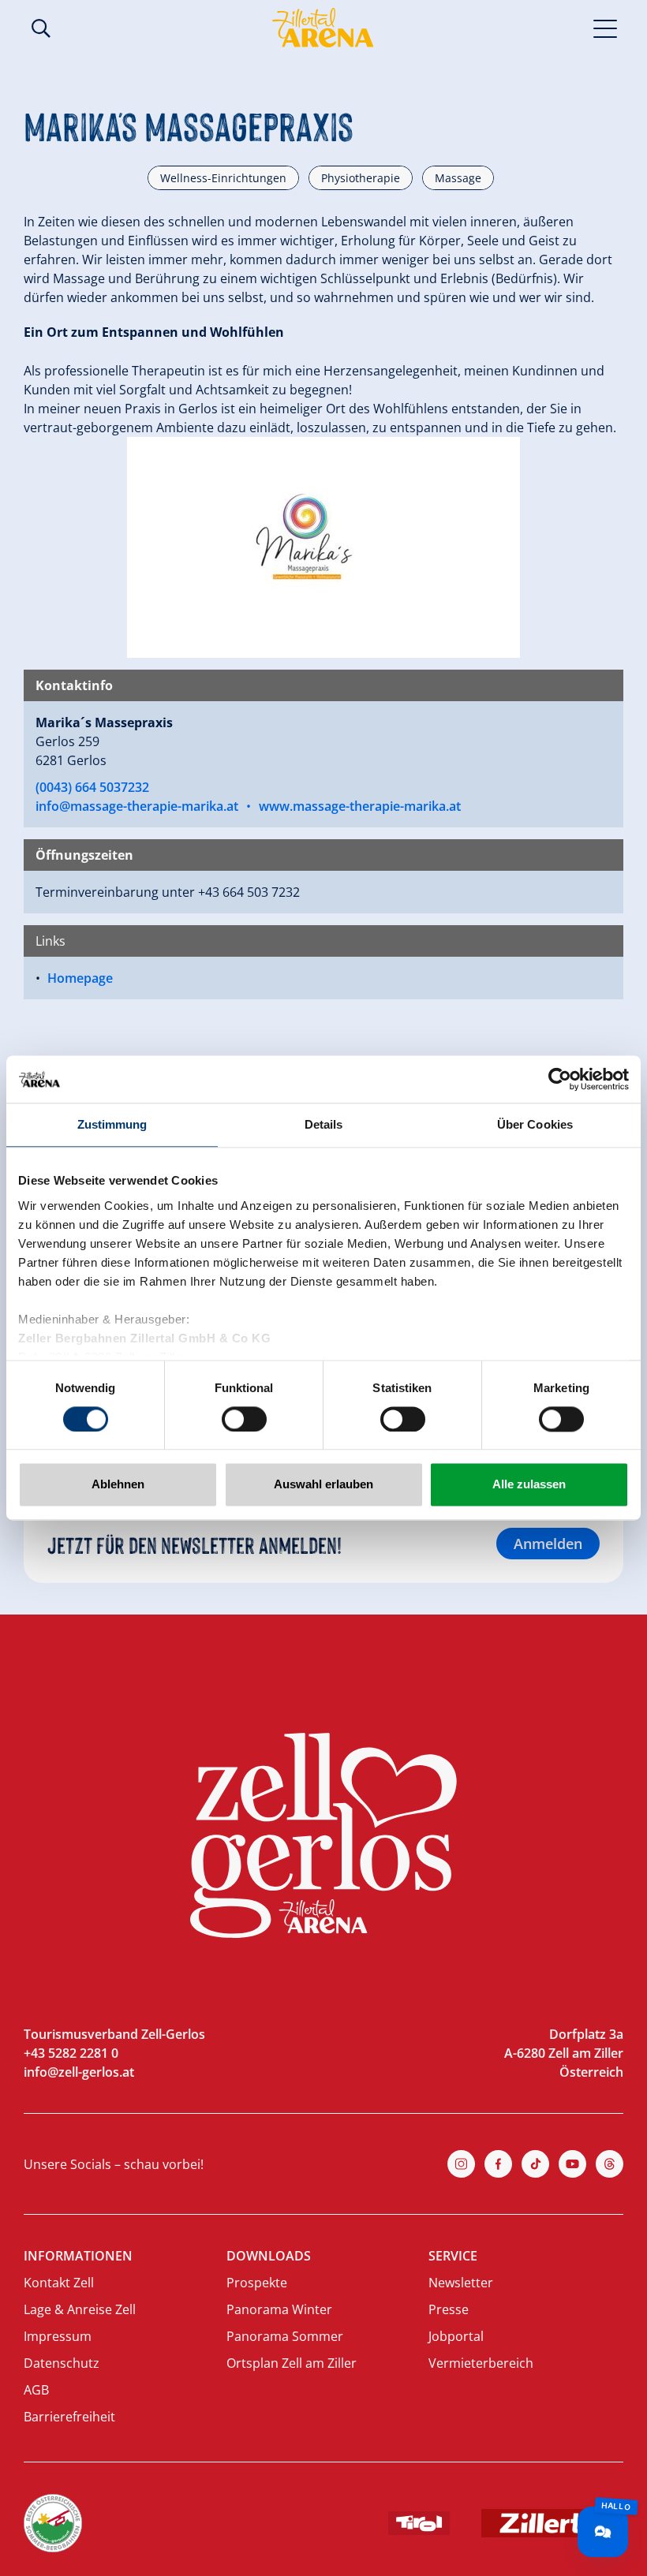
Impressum (58, 2336)
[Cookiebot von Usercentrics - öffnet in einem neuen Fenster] (560, 1079)
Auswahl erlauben (323, 1485)
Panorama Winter (279, 2309)
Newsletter (461, 2283)
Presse (449, 2309)
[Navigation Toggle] (606, 28)
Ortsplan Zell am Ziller (292, 2363)
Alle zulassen (529, 1485)
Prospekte (257, 2283)
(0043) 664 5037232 (92, 787)
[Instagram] (461, 2164)
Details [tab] (324, 1124)
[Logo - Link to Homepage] (323, 28)
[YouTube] (572, 2164)
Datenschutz (62, 2363)
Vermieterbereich (481, 2363)
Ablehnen (118, 1485)
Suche (41, 28)
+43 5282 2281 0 (71, 2053)
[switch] (244, 1419)
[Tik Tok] (535, 2164)
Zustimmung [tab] (112, 1124)
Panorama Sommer (285, 2336)
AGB (36, 2390)
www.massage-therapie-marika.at (360, 806)
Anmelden (548, 1544)
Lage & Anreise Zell (80, 2309)
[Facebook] (498, 2164)
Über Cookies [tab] (535, 1124)
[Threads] (610, 2164)
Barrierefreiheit (69, 2417)
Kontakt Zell (59, 2283)
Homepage (80, 978)
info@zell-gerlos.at (79, 2072)
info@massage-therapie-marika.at (137, 806)
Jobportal (456, 2336)
